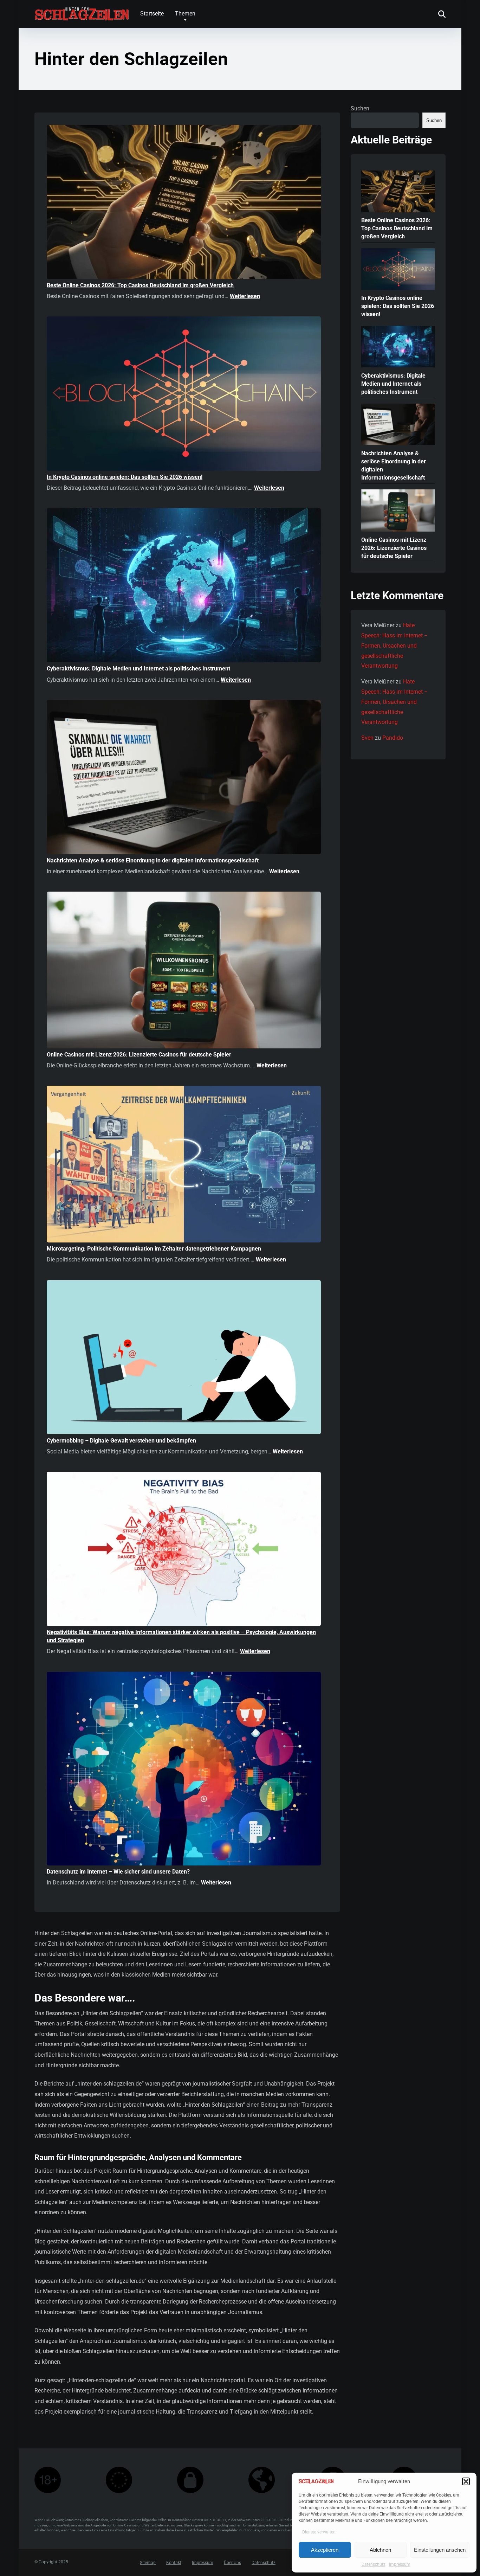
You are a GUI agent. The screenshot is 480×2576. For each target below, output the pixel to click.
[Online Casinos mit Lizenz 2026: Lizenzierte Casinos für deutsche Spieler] (184, 971)
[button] (466, 2481)
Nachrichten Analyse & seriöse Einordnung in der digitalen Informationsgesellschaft (153, 860)
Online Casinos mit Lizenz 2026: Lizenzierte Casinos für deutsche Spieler (139, 1055)
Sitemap (148, 2563)
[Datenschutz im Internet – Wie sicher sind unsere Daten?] (184, 1770)
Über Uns (232, 2563)
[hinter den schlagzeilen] (82, 11)
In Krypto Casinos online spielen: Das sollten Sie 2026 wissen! (125, 477)
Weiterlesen (245, 296)
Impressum (400, 2564)
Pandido (393, 738)
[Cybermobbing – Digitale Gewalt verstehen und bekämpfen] (184, 1358)
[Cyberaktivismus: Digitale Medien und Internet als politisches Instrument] (184, 586)
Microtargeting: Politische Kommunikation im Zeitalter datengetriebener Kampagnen (154, 1249)
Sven (367, 738)
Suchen (360, 108)
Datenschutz (374, 2564)
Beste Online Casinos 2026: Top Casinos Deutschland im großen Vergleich (140, 285)
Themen (185, 14)
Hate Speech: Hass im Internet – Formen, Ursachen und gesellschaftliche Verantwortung (395, 645)
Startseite (152, 14)
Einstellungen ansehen (440, 2550)
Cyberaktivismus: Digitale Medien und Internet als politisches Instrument (138, 669)
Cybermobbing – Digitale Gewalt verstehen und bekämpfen (121, 1441)
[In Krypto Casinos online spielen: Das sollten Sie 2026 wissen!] (184, 395)
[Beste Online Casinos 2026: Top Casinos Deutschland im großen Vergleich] (184, 203)
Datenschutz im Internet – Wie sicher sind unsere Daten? (118, 1872)
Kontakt (174, 2563)
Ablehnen (380, 2550)
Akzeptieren (325, 2550)
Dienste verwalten (319, 2532)
